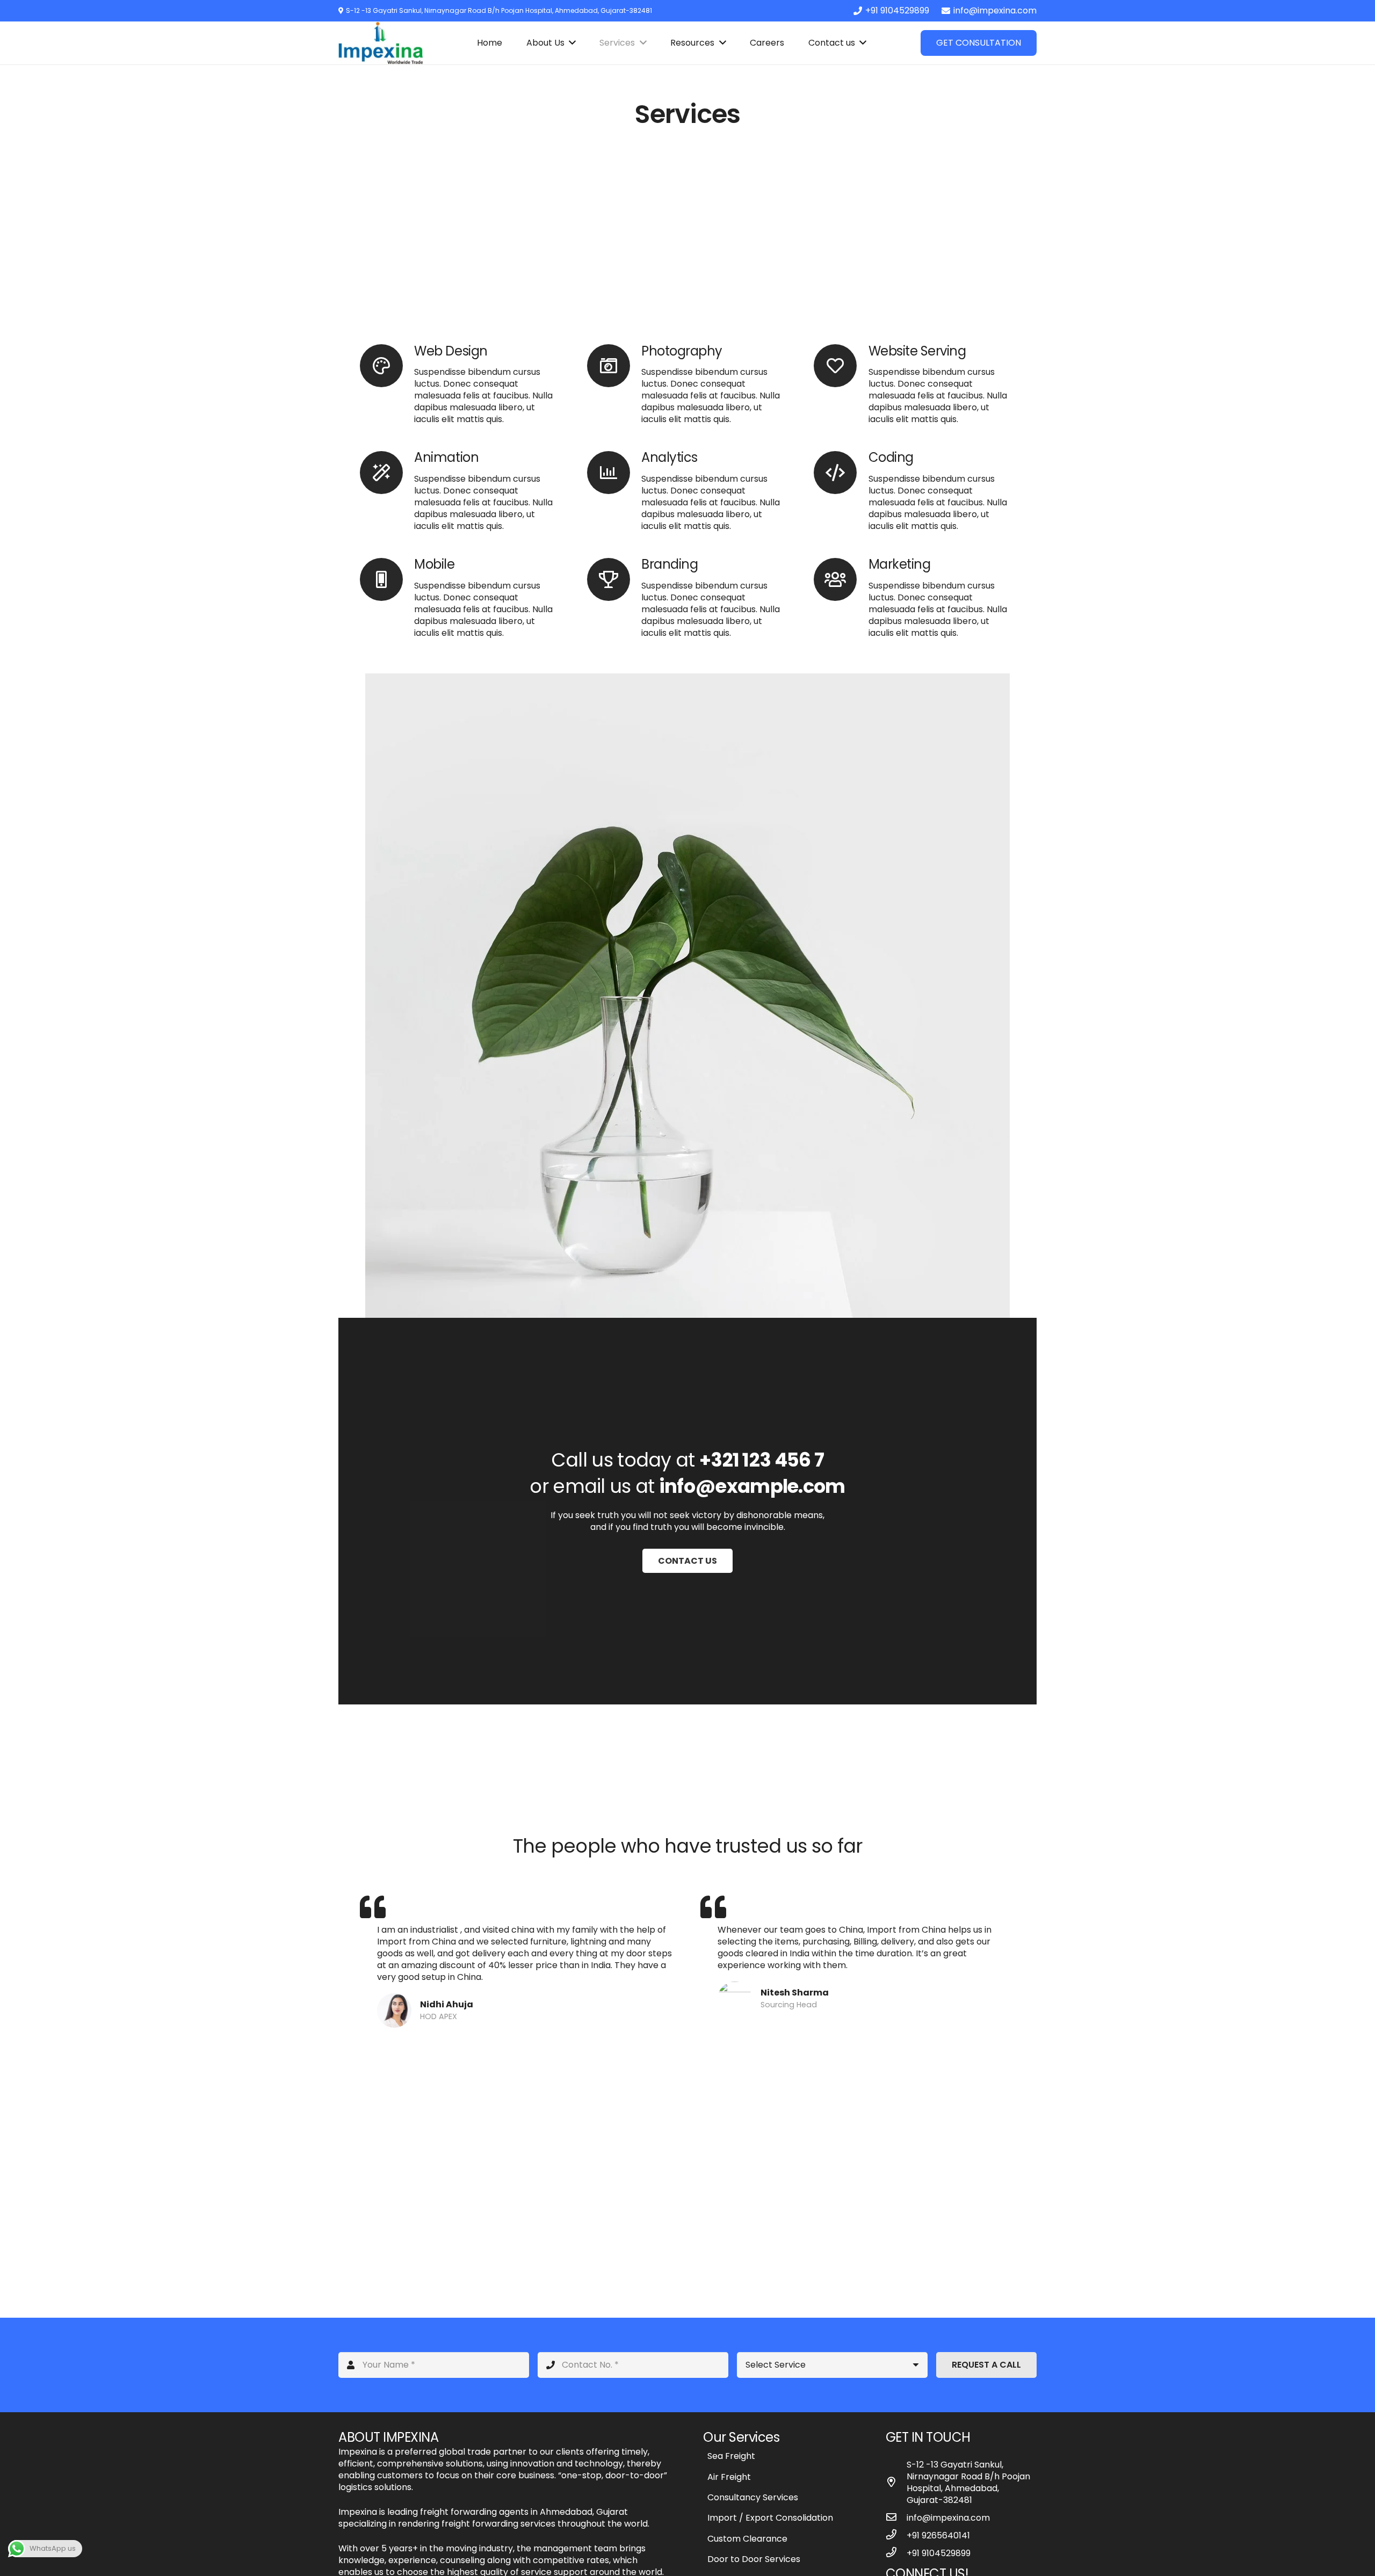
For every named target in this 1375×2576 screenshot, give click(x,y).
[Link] (381, 43)
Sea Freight (731, 2456)
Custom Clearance (747, 2539)
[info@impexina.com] (896, 2518)
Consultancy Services (753, 2497)
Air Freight (729, 2477)
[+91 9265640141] (896, 2535)
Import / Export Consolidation (770, 2518)
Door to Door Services (754, 2559)
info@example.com (752, 1486)
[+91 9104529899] (896, 2553)
